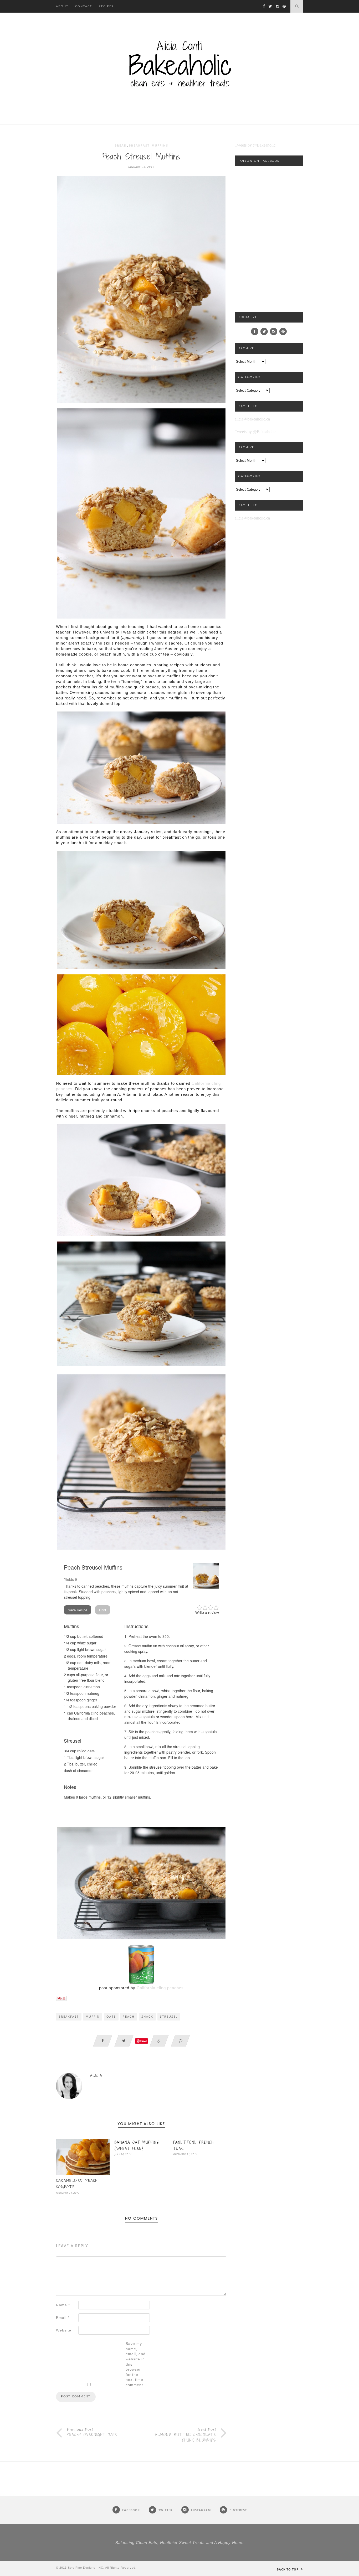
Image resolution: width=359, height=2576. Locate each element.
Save (144, 2041)
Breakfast (139, 145)
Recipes (106, 6)
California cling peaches (160, 1988)
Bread (121, 145)
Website (64, 2330)
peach (129, 2016)
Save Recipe (78, 1610)
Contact (84, 6)
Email (63, 2318)
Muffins (160, 145)
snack (147, 2016)
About (62, 6)
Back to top (288, 2569)
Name (63, 2305)
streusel (169, 2016)
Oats (111, 2016)
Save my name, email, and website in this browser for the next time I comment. (136, 2364)
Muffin (93, 2016)
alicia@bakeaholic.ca (252, 419)
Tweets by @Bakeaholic (255, 145)
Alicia (96, 2076)
